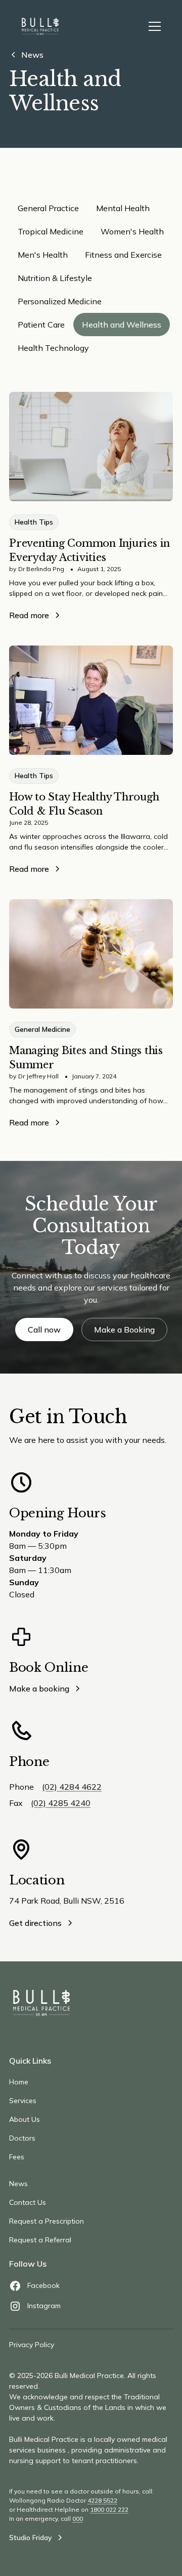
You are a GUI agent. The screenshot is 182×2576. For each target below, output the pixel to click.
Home (19, 2082)
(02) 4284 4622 (72, 1787)
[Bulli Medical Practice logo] (41, 2003)
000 (78, 2519)
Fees (17, 2157)
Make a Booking (124, 1330)
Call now (44, 1330)
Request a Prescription (47, 2221)
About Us (25, 2119)
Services (23, 2101)
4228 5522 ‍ (102, 2500)
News (18, 2184)
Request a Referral (40, 2240)
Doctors (22, 2138)
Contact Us (28, 2202)
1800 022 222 (109, 2509)
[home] (40, 26)
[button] (153, 26)
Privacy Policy (32, 2345)
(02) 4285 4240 (61, 1803)
